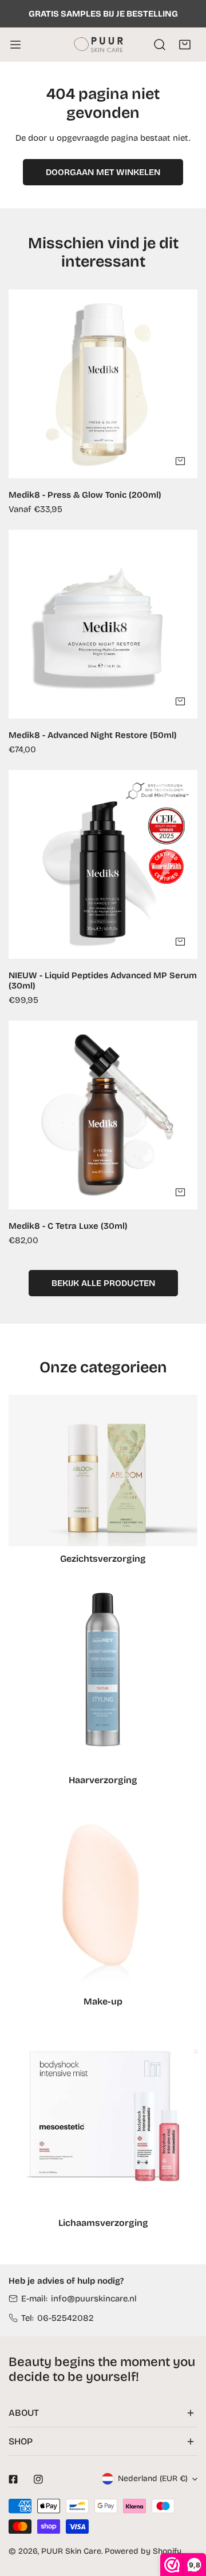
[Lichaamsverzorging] (103, 2116)
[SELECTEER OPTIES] (180, 461)
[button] (185, 45)
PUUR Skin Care (71, 2551)
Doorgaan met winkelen (103, 172)
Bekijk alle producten (103, 1283)
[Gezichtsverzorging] (103, 1470)
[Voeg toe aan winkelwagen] (180, 701)
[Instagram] (38, 2479)
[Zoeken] (160, 45)
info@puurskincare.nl (94, 2299)
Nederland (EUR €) (153, 2478)
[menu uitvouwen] (15, 44)
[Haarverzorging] (103, 1673)
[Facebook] (13, 2479)
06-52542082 (66, 2318)
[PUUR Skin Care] (101, 44)
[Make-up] (103, 1895)
